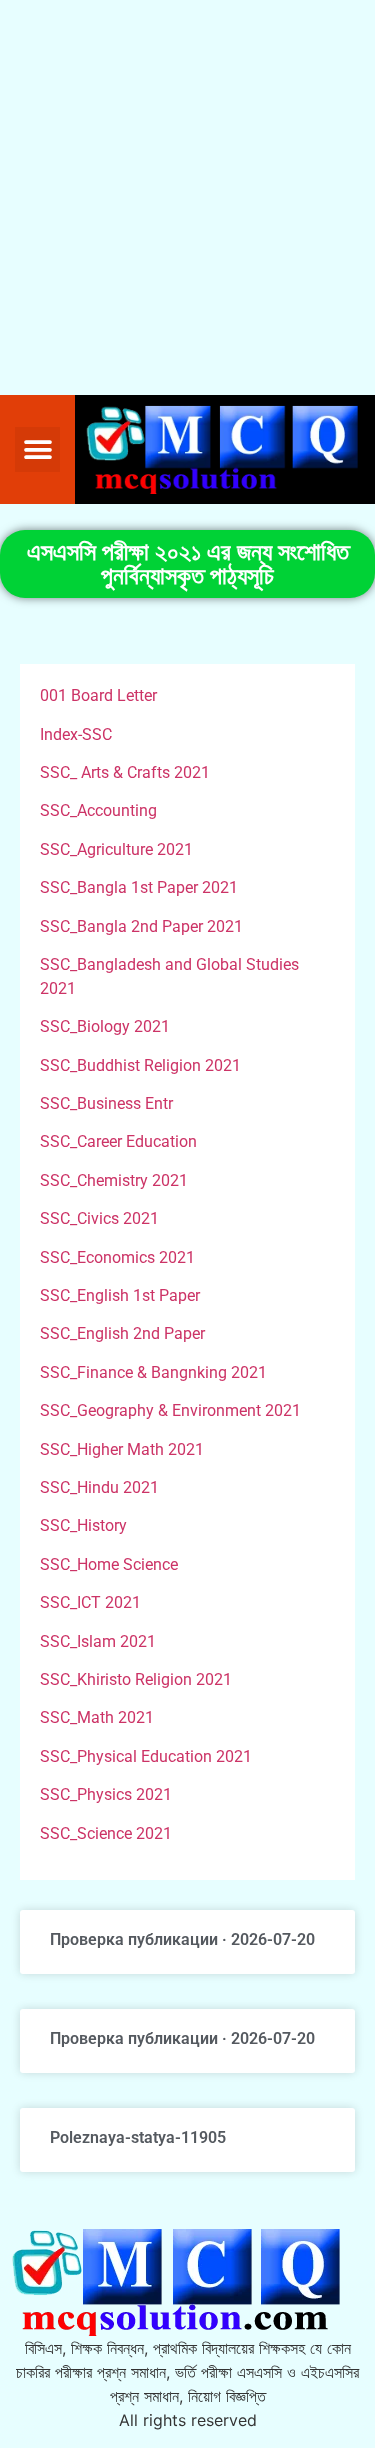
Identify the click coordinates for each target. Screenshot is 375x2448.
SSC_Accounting (98, 810)
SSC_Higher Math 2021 (122, 1449)
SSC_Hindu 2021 (99, 1487)
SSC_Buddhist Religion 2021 (140, 1065)
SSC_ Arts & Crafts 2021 (125, 772)
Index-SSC (76, 734)
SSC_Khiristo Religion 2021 (136, 1679)
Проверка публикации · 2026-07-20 (182, 1939)
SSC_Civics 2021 (99, 1218)
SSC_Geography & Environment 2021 (170, 1410)
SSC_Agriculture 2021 (116, 849)
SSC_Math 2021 (97, 1717)
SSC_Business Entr (106, 1103)
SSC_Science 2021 (106, 1833)
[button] (37, 449)
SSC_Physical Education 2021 (146, 1756)
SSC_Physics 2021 (106, 1794)
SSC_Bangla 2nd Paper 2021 (141, 926)
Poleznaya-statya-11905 (138, 2137)
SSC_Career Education (118, 1141)
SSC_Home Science (109, 1564)
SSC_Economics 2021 (117, 1257)
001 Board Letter (98, 695)
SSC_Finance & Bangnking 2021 (153, 1372)
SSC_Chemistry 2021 (114, 1180)
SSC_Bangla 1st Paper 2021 (139, 887)
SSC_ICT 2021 (90, 1602)
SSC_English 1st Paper (120, 1295)
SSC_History (83, 1525)
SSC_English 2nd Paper (122, 1333)
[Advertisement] (187, 197)
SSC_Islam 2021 (98, 1641)
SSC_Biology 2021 (105, 1026)
